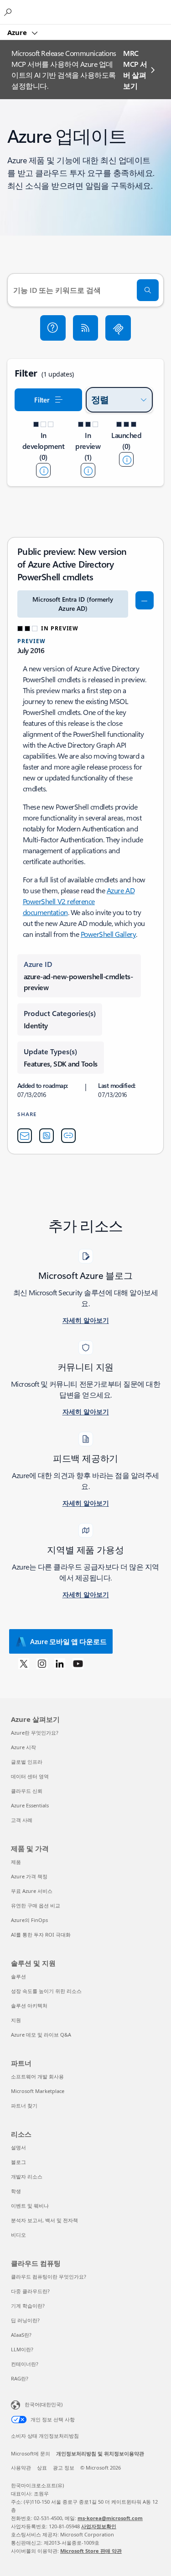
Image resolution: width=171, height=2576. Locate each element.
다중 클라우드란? (30, 2291)
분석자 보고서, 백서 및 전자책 (44, 2220)
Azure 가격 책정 (29, 1876)
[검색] (148, 290)
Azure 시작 (23, 1747)
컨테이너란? (25, 2364)
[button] (53, 328)
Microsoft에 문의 (31, 2453)
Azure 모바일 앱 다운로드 (68, 1641)
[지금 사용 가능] (126, 459)
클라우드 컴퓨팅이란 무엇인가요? (49, 2277)
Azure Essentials (30, 1805)
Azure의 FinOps (29, 1920)
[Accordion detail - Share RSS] (47, 1136)
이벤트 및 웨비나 (30, 2206)
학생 (16, 2191)
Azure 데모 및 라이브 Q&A (41, 2035)
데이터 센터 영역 (30, 1776)
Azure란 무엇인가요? (35, 1733)
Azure (18, 32)
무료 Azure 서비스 (32, 1891)
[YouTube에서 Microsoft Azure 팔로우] (78, 1663)
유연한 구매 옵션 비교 (36, 1905)
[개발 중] (43, 470)
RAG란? (20, 2378)
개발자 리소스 (27, 2176)
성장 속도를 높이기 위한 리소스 (46, 1991)
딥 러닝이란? (25, 2320)
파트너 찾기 (24, 2106)
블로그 (18, 2162)
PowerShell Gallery (108, 934)
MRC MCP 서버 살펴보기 (135, 69)
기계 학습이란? (28, 2306)
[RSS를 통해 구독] (86, 328)
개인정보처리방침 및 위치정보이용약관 (100, 2453)
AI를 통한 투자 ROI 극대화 (41, 1935)
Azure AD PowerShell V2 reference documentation (79, 901)
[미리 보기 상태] (88, 470)
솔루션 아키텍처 (29, 2005)
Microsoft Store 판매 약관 (91, 2551)
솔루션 (18, 1976)
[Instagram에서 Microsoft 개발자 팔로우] (42, 1663)
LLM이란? (22, 2349)
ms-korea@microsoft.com (110, 2518)
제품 (16, 1862)
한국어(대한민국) (44, 2404)
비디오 (18, 2235)
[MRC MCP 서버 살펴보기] (118, 328)
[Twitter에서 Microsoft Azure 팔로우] (24, 1663)
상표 (42, 2468)
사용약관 (21, 2468)
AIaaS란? (21, 2335)
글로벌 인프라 (27, 1762)
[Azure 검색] (9, 12)
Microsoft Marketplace (38, 2091)
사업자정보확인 (99, 2526)
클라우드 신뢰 (27, 1791)
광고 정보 (64, 2468)
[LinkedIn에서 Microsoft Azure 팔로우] (60, 1663)
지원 (16, 2020)
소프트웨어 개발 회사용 (37, 2076)
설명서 (18, 2147)
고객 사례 (22, 1820)
